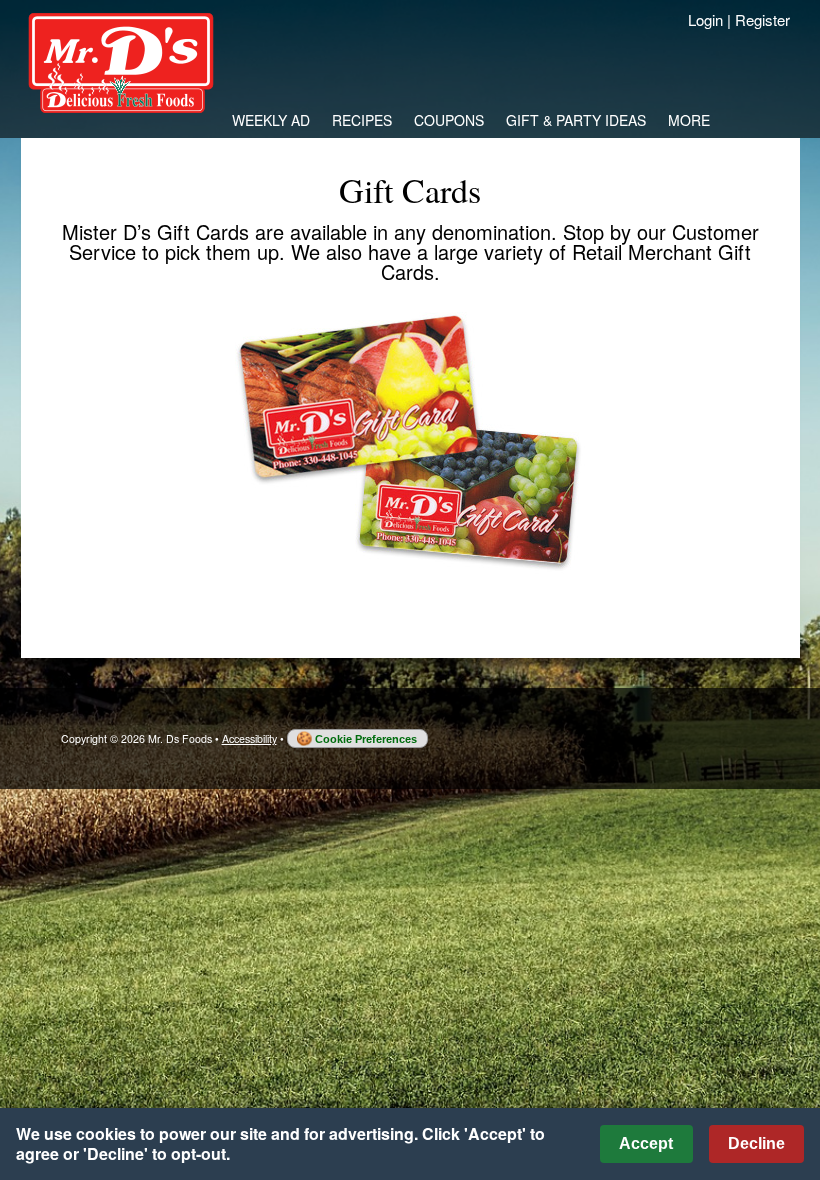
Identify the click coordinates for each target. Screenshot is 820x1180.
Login (705, 19)
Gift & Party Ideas (576, 120)
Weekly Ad (271, 120)
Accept (646, 1143)
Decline (756, 1143)
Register (762, 19)
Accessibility (249, 738)
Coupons (449, 120)
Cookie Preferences (366, 739)
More (689, 120)
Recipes (362, 120)
